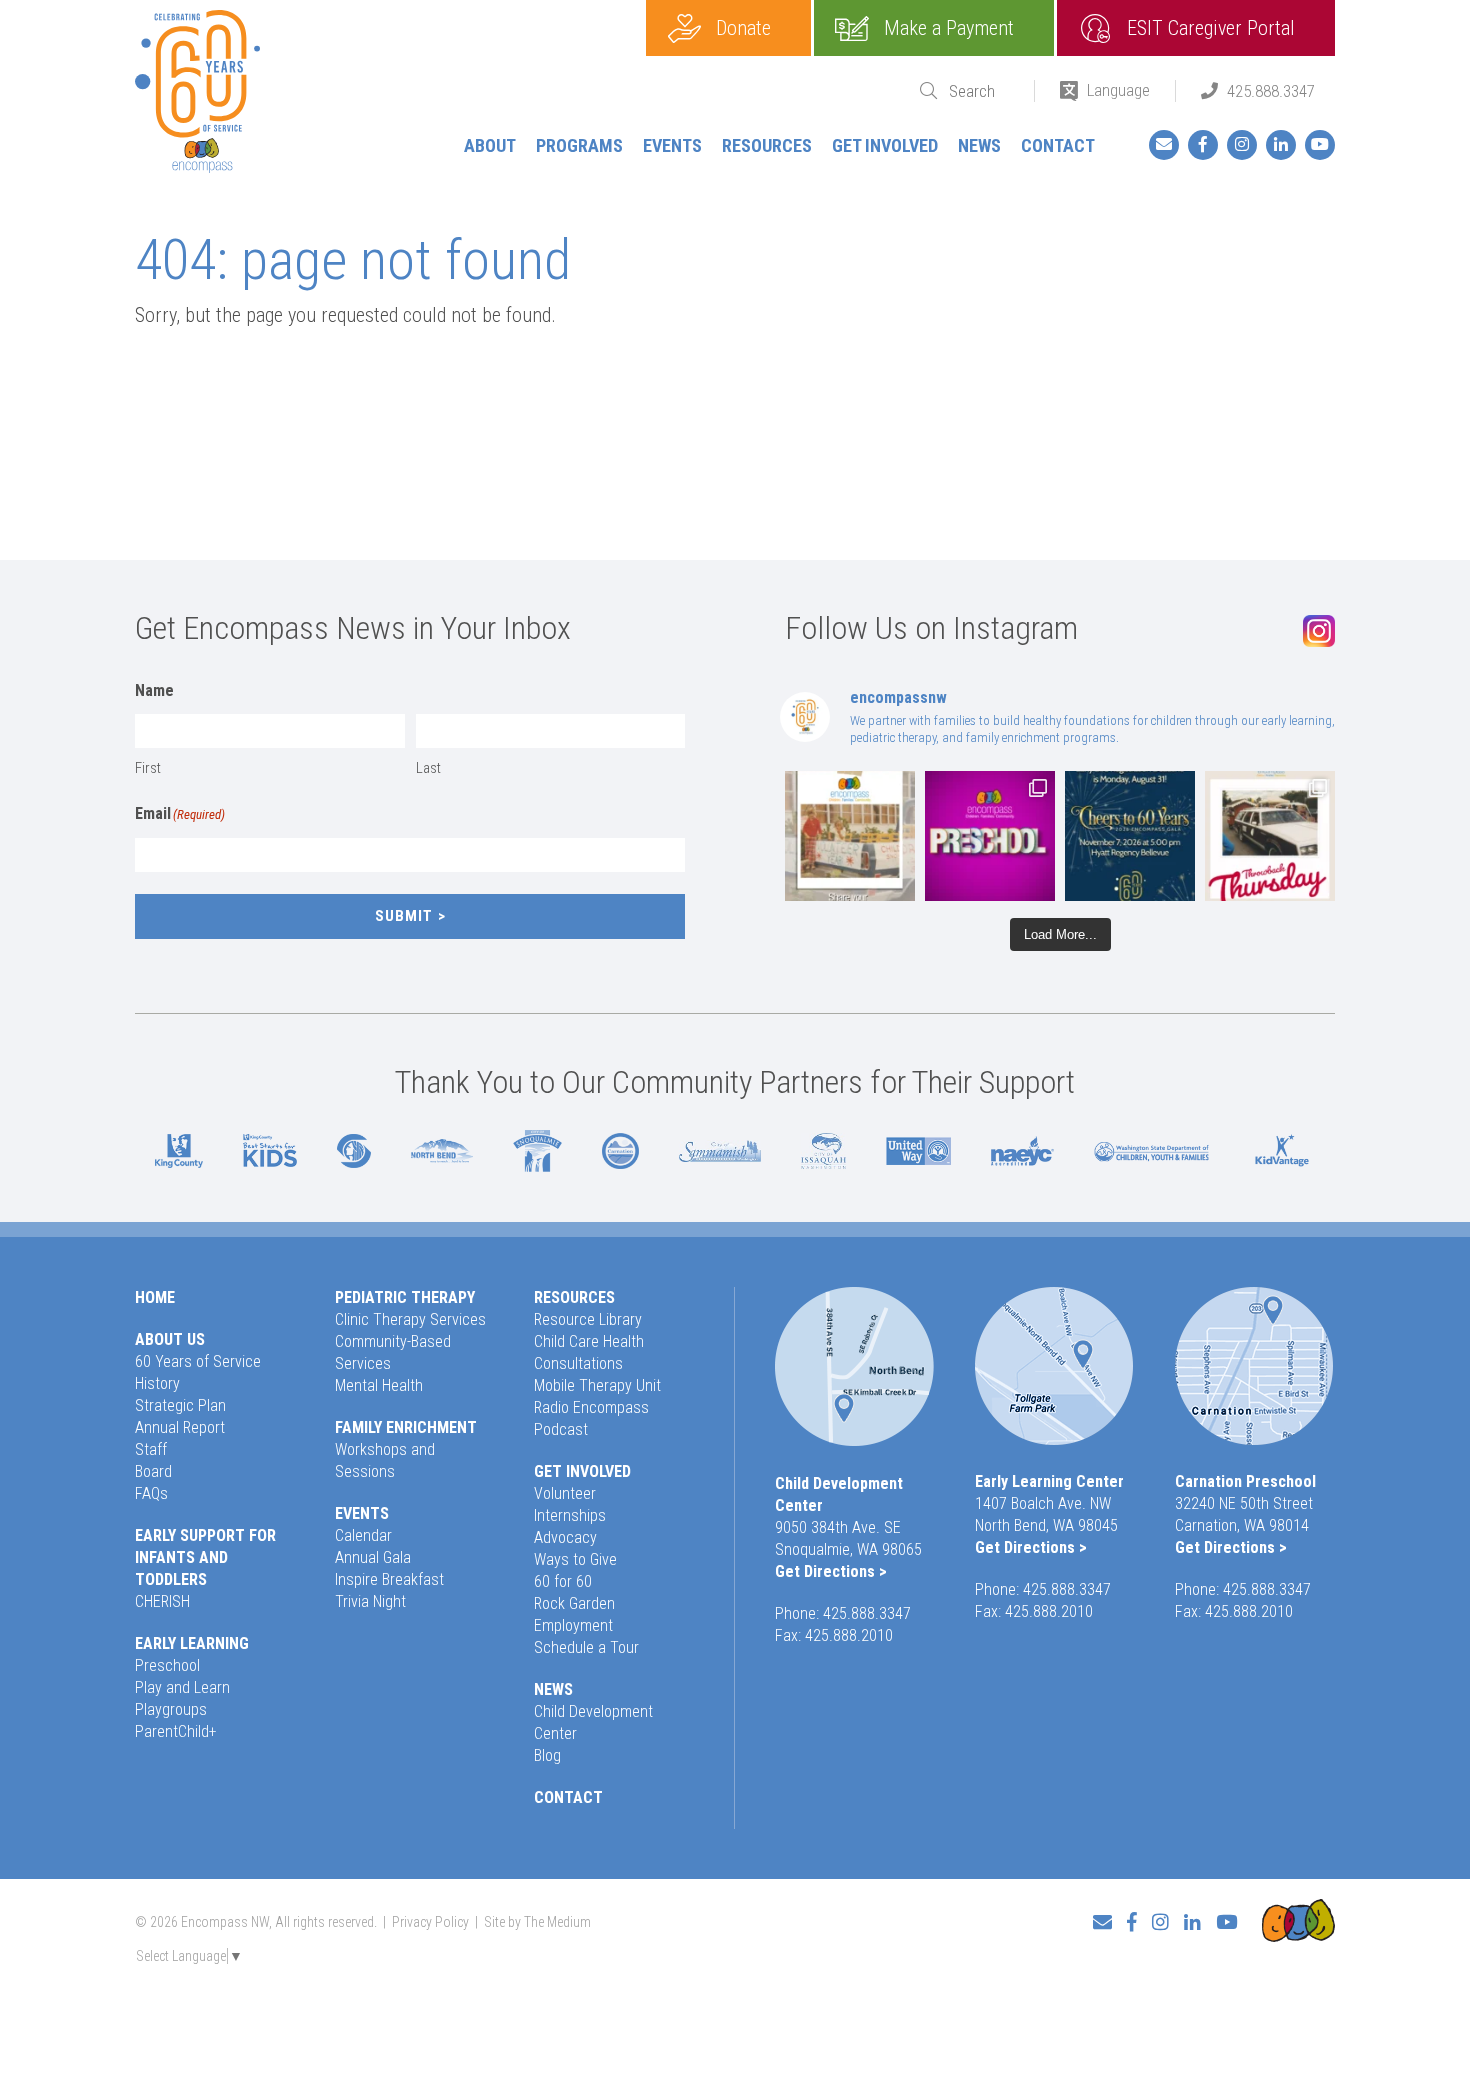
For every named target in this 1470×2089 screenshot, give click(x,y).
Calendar (363, 1535)
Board (153, 1471)
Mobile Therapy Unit (597, 1385)
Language (1118, 90)
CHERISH (162, 1601)
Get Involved (885, 145)
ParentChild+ (176, 1731)
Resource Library (588, 1319)
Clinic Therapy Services (410, 1319)
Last (428, 768)
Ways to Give (575, 1559)
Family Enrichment (406, 1427)
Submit (404, 916)
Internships (570, 1515)
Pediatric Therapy (405, 1297)
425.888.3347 (1271, 91)
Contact (1058, 145)
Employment (573, 1625)
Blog (547, 1755)
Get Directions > (831, 1571)
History (157, 1383)
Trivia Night (370, 1601)
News (979, 145)
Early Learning (192, 1643)
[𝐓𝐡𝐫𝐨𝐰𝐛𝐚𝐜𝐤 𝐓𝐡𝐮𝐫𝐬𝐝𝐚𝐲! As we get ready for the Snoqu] (850, 836)
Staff (151, 1449)
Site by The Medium (537, 1922)
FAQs (151, 1493)
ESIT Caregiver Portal (1211, 28)
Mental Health (379, 1385)
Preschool (167, 1665)
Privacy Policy (430, 1922)
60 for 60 (563, 1581)
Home (155, 1297)
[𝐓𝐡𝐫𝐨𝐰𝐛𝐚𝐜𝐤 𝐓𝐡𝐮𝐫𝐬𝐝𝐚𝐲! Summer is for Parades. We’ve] (1270, 836)
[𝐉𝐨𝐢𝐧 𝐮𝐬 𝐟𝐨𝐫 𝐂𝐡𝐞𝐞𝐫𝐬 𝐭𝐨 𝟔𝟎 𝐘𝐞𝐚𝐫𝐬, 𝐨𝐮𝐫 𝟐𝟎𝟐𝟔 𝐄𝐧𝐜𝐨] (1130, 836)
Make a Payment (949, 28)
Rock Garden (574, 1603)
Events (672, 145)
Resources (767, 145)
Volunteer (565, 1493)
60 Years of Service (198, 1361)
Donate (743, 28)
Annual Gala (373, 1557)
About (490, 145)
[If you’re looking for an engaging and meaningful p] (990, 836)
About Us (170, 1339)
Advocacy (565, 1537)
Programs (579, 145)
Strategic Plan (180, 1405)
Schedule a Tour (586, 1647)
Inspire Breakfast (389, 1579)
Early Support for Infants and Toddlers (205, 1557)
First (148, 768)
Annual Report (180, 1427)
